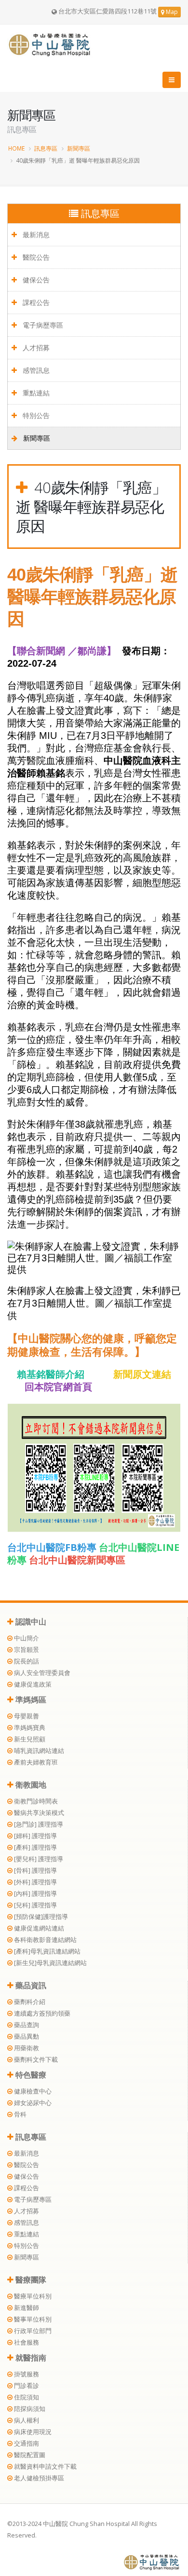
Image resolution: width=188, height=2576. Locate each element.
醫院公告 (35, 257)
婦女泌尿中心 (32, 2103)
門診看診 (26, 2386)
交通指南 (26, 2443)
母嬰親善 (26, 1716)
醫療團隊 (30, 2280)
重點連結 (35, 393)
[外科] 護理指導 (35, 1882)
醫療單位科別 (32, 2296)
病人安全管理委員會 (41, 1673)
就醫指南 (30, 2358)
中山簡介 (26, 1638)
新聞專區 (79, 148)
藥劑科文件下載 (35, 2060)
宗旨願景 (26, 1650)
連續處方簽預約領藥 (41, 2013)
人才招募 (35, 348)
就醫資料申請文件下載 (45, 2467)
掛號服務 (26, 2374)
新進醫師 (26, 2308)
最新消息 (35, 235)
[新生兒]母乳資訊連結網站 (50, 1963)
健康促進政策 (32, 1684)
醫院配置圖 (29, 2455)
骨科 (20, 2114)
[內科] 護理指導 (35, 1894)
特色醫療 (30, 2075)
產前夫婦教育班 (35, 1762)
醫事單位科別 (32, 2319)
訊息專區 (46, 148)
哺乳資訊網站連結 (38, 1751)
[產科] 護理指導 (35, 1847)
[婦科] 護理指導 (35, 1836)
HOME (16, 148)
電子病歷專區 (42, 325)
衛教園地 (30, 1785)
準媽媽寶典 (29, 1728)
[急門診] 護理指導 (38, 1824)
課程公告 (35, 302)
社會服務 (26, 2342)
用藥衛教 (26, 2048)
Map (171, 12)
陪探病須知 (29, 2409)
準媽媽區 (30, 1700)
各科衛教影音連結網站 (45, 1940)
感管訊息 (35, 370)
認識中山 (30, 1622)
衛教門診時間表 (35, 1801)
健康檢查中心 (32, 2091)
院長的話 (26, 1661)
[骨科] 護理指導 (35, 1871)
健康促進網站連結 (38, 1928)
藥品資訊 (30, 1985)
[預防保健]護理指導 (40, 1917)
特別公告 (35, 415)
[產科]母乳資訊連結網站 (47, 1951)
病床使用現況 (32, 2432)
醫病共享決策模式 (38, 1813)
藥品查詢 (26, 2025)
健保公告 (35, 280)
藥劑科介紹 (29, 2002)
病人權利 (26, 2420)
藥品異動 (26, 2037)
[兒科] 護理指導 (35, 1905)
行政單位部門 (32, 2331)
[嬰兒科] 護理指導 (38, 1859)
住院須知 (26, 2397)
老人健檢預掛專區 (38, 2478)
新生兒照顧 (29, 1739)
